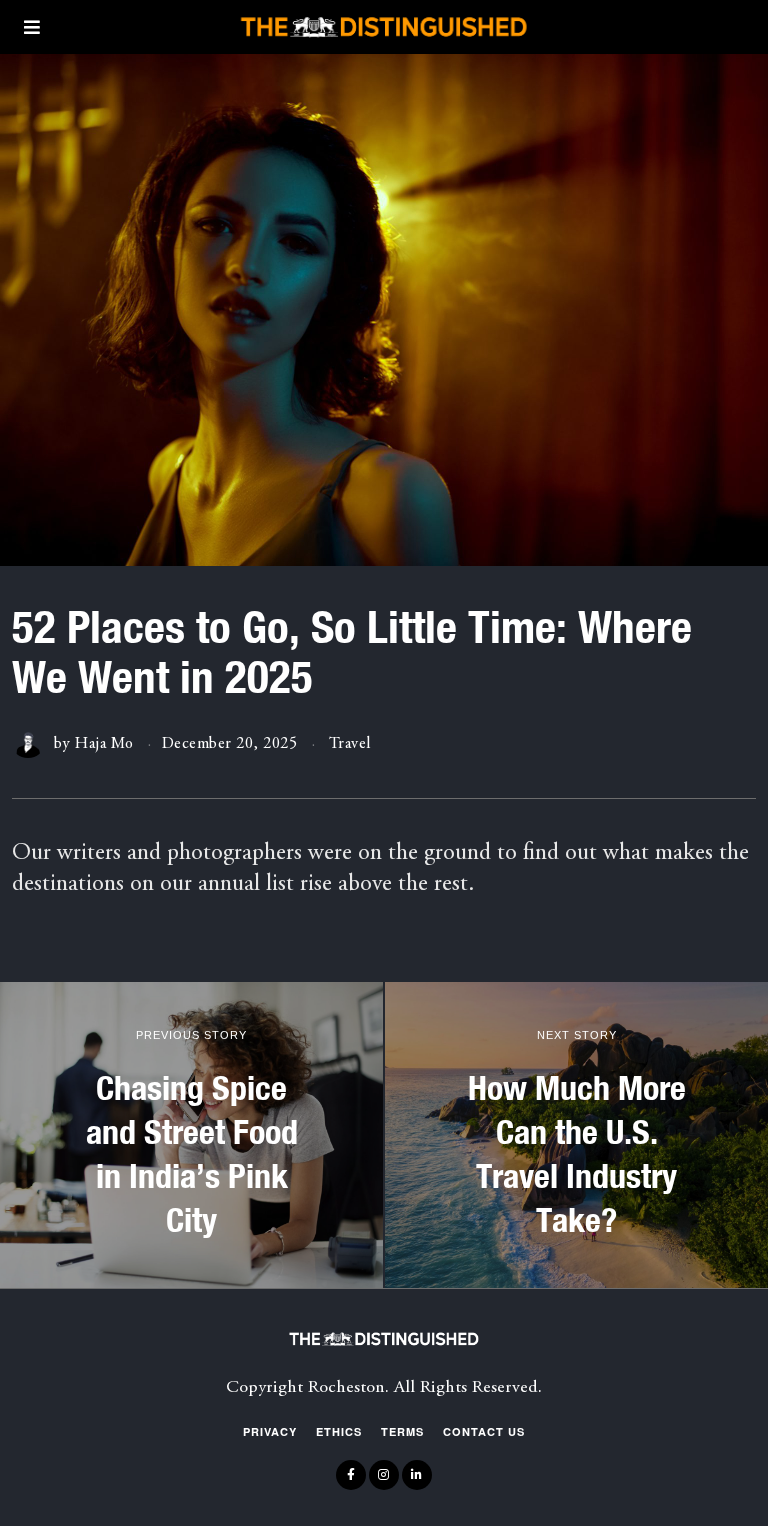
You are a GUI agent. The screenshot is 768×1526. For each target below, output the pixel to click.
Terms (402, 1431)
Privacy (270, 1431)
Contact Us (484, 1431)
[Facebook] (351, 1475)
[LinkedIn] (417, 1475)
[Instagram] (384, 1475)
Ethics (339, 1431)
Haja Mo (104, 744)
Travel (350, 744)
